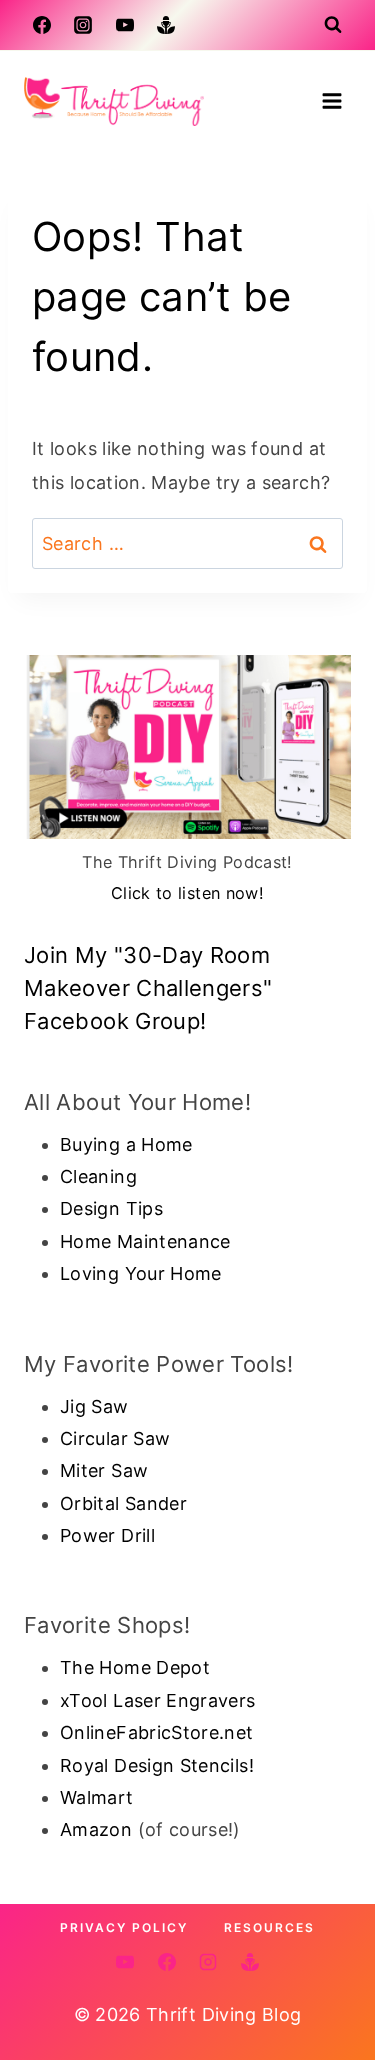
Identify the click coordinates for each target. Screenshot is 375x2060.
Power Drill (107, 1535)
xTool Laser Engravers (158, 1700)
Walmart (97, 1797)
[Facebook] (42, 25)
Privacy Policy (124, 1927)
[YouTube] (125, 25)
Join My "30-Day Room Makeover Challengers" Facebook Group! (148, 988)
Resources (269, 1927)
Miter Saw (104, 1470)
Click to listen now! (187, 893)
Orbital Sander (123, 1503)
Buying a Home (126, 1144)
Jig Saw (94, 1406)
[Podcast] (166, 25)
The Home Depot (135, 1667)
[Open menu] (331, 100)
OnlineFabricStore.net (157, 1732)
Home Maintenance (145, 1241)
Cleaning (98, 1176)
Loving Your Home (141, 1273)
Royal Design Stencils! (157, 1765)
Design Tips (111, 1208)
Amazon (96, 1829)
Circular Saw (115, 1438)
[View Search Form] (333, 25)
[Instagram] (83, 25)
